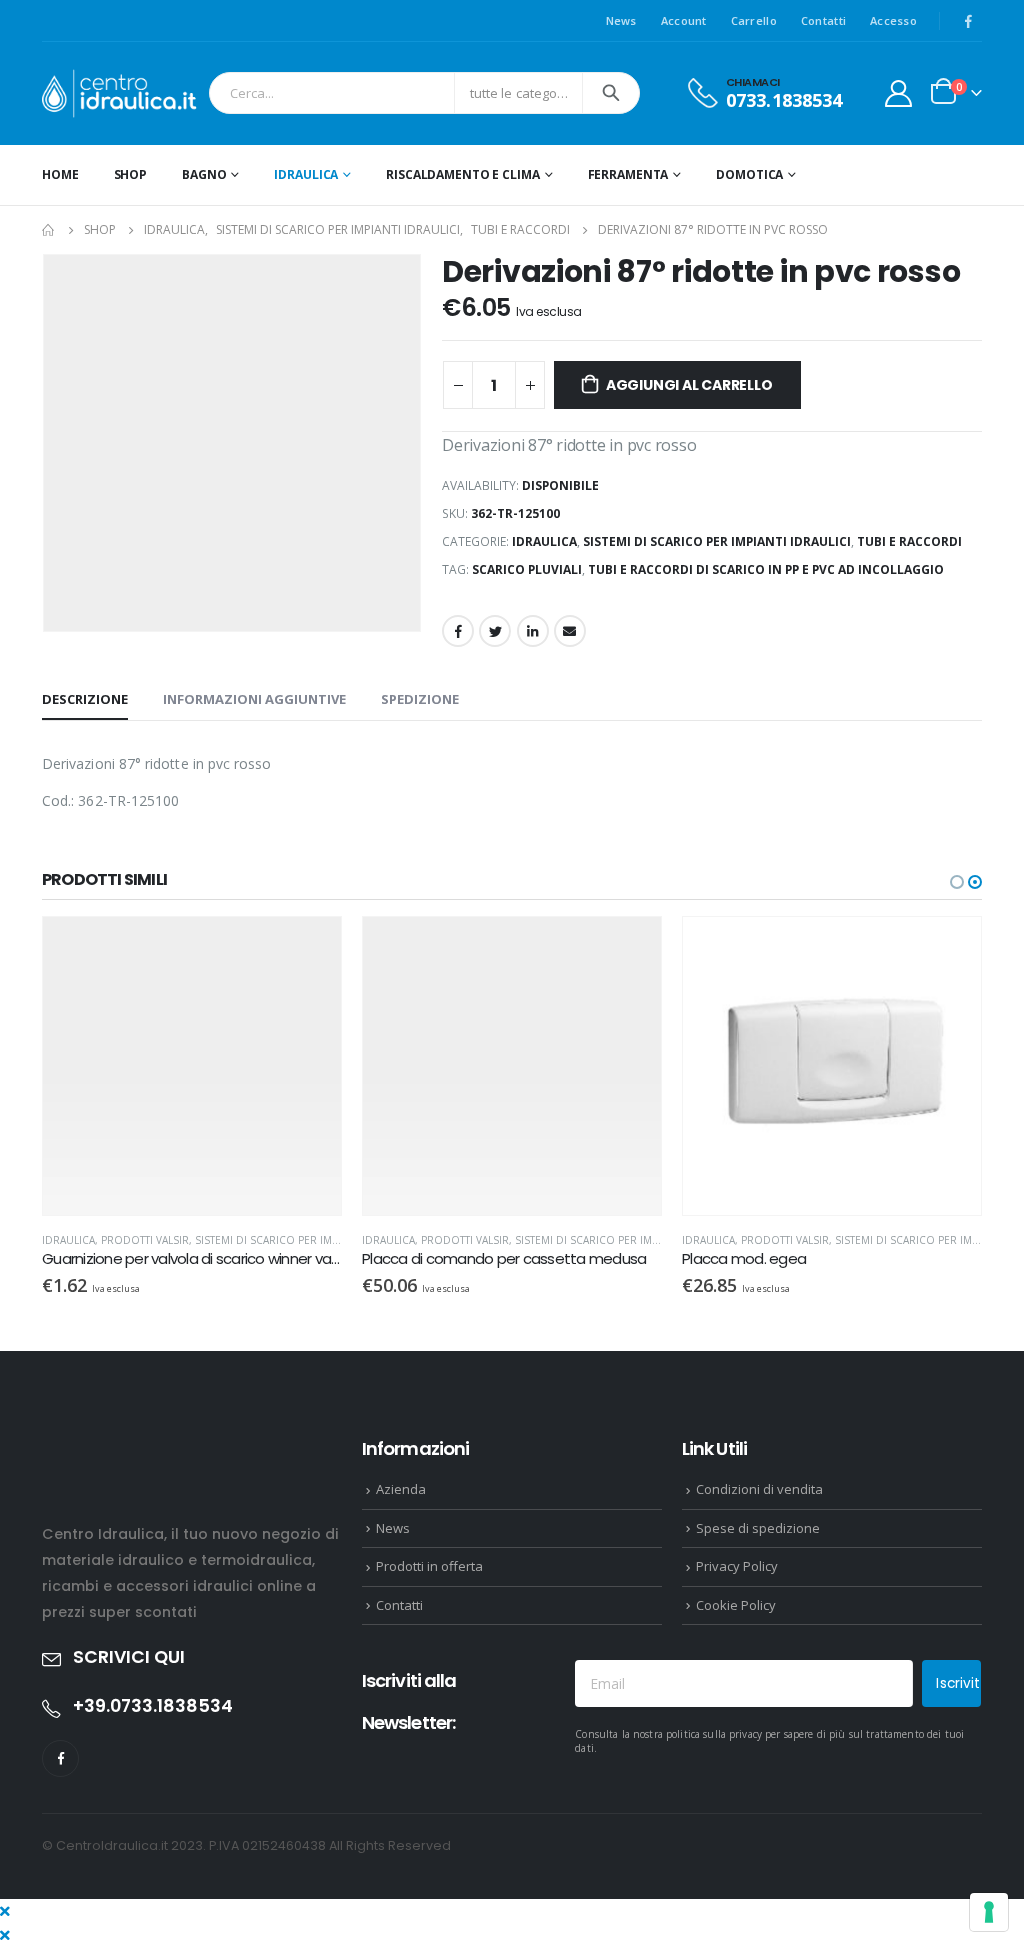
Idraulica (306, 174)
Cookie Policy (736, 1605)
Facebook (458, 631)
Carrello (754, 20)
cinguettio (495, 631)
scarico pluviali (527, 569)
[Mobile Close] (5, 1910)
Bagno (204, 174)
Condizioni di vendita (759, 1489)
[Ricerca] (611, 93)
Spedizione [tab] (420, 699)
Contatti (823, 20)
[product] (192, 1066)
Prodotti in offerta (429, 1566)
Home (60, 174)
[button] (957, 882)
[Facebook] (968, 21)
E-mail (570, 631)
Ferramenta (628, 174)
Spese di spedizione (758, 1528)
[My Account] (899, 93)
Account (684, 20)
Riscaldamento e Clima (462, 174)
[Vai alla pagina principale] (49, 230)
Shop (131, 174)
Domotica (749, 174)
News (621, 20)
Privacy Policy (737, 1566)
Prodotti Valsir (145, 1240)
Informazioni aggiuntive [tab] (254, 699)
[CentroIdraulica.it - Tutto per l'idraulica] (120, 93)
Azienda (401, 1489)
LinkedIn (533, 631)
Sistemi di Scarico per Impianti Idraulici (717, 541)
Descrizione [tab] (85, 699)
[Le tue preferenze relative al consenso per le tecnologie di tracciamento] (989, 1912)
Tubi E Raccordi (909, 541)
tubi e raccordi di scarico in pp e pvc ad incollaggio (766, 569)
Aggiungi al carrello (689, 385)
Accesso (893, 20)
